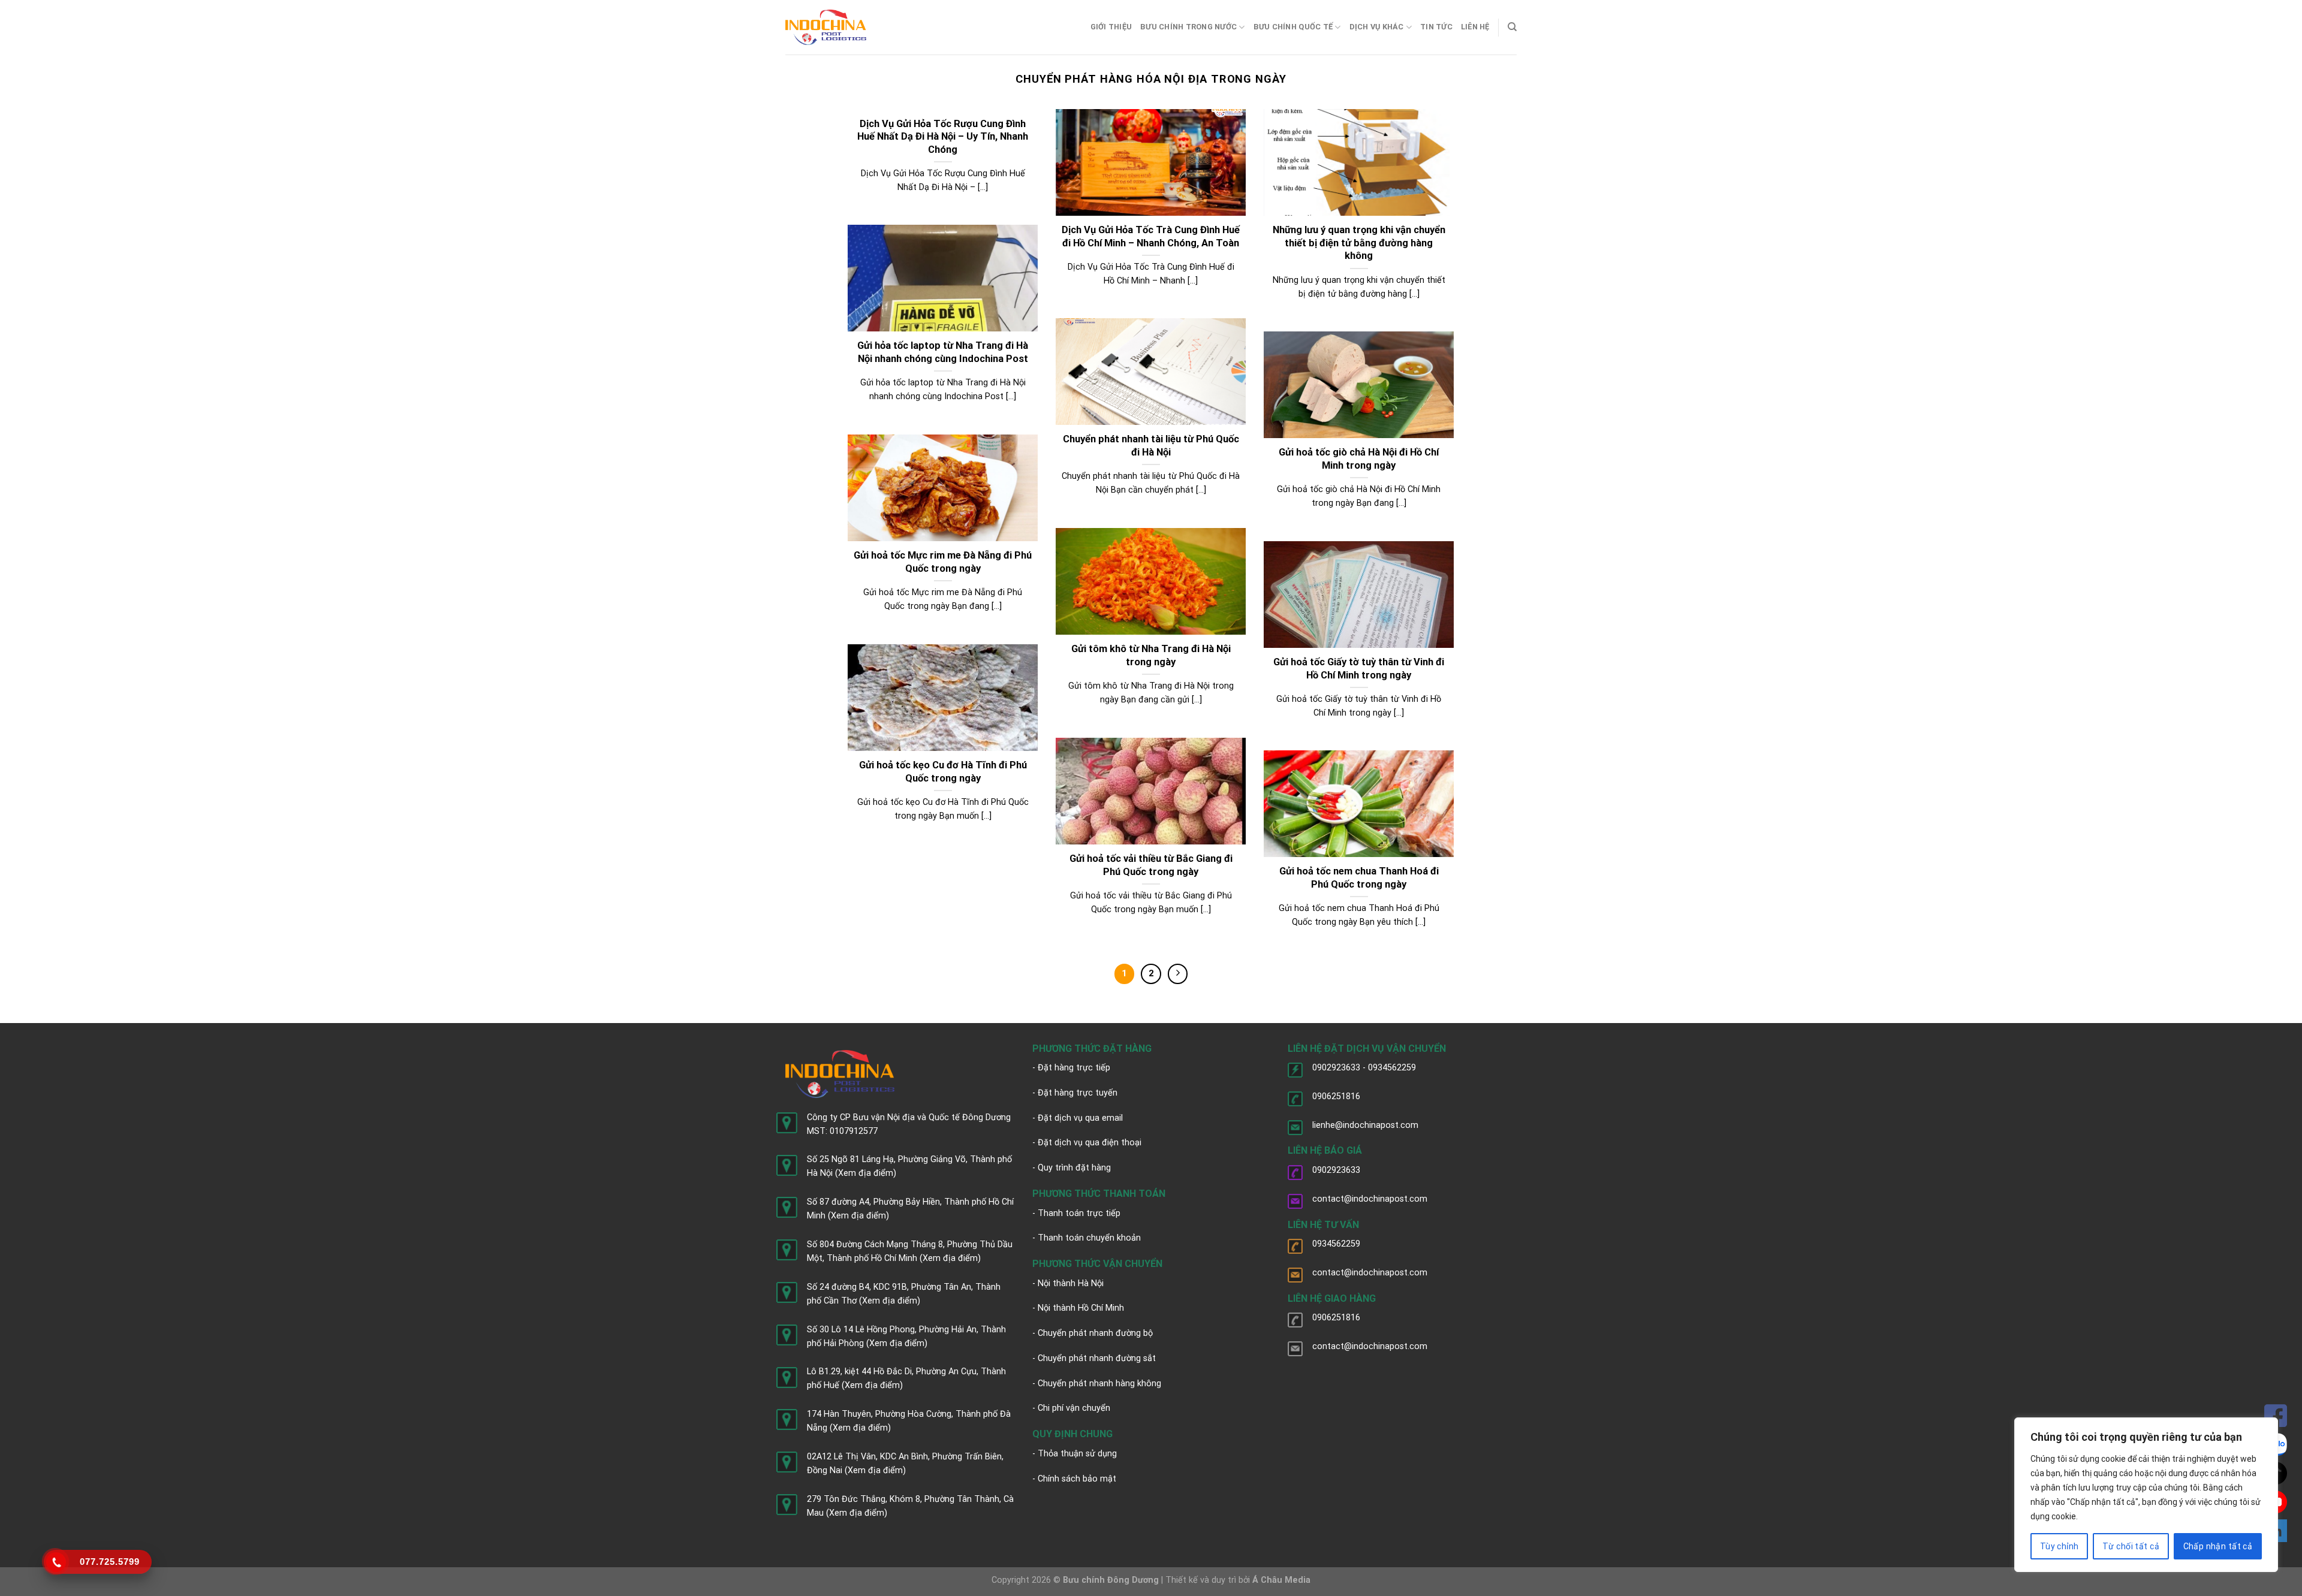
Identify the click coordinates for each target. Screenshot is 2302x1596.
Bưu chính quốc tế (1293, 27)
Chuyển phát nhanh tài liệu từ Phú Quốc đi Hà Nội (1151, 446)
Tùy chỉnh (2060, 1546)
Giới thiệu (1111, 27)
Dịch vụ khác (1377, 27)
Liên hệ (1475, 27)
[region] (2146, 1495)
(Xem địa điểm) (866, 1173)
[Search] (1512, 27)
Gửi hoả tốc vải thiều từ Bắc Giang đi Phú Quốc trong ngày (1151, 865)
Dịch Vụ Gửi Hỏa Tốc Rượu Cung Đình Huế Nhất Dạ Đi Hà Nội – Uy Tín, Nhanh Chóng (943, 137)
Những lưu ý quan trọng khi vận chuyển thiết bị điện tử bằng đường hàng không (1359, 243)
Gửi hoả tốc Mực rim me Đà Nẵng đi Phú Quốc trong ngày (943, 562)
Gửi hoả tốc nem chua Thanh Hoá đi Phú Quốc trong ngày (1359, 878)
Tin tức (1436, 27)
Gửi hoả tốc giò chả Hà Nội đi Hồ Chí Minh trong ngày (1359, 459)
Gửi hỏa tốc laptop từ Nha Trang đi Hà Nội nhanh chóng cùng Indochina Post (943, 352)
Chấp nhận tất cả (2218, 1546)
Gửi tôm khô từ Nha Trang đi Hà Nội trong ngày (1151, 655)
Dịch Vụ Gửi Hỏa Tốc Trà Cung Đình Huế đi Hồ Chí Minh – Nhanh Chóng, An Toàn (1151, 236)
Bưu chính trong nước (1188, 27)
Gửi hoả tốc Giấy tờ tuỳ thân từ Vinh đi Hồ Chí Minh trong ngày (1359, 669)
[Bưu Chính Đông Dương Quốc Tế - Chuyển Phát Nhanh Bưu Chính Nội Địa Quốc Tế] (826, 27)
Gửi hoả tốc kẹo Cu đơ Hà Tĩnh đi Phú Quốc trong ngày (943, 772)
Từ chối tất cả (2131, 1546)
